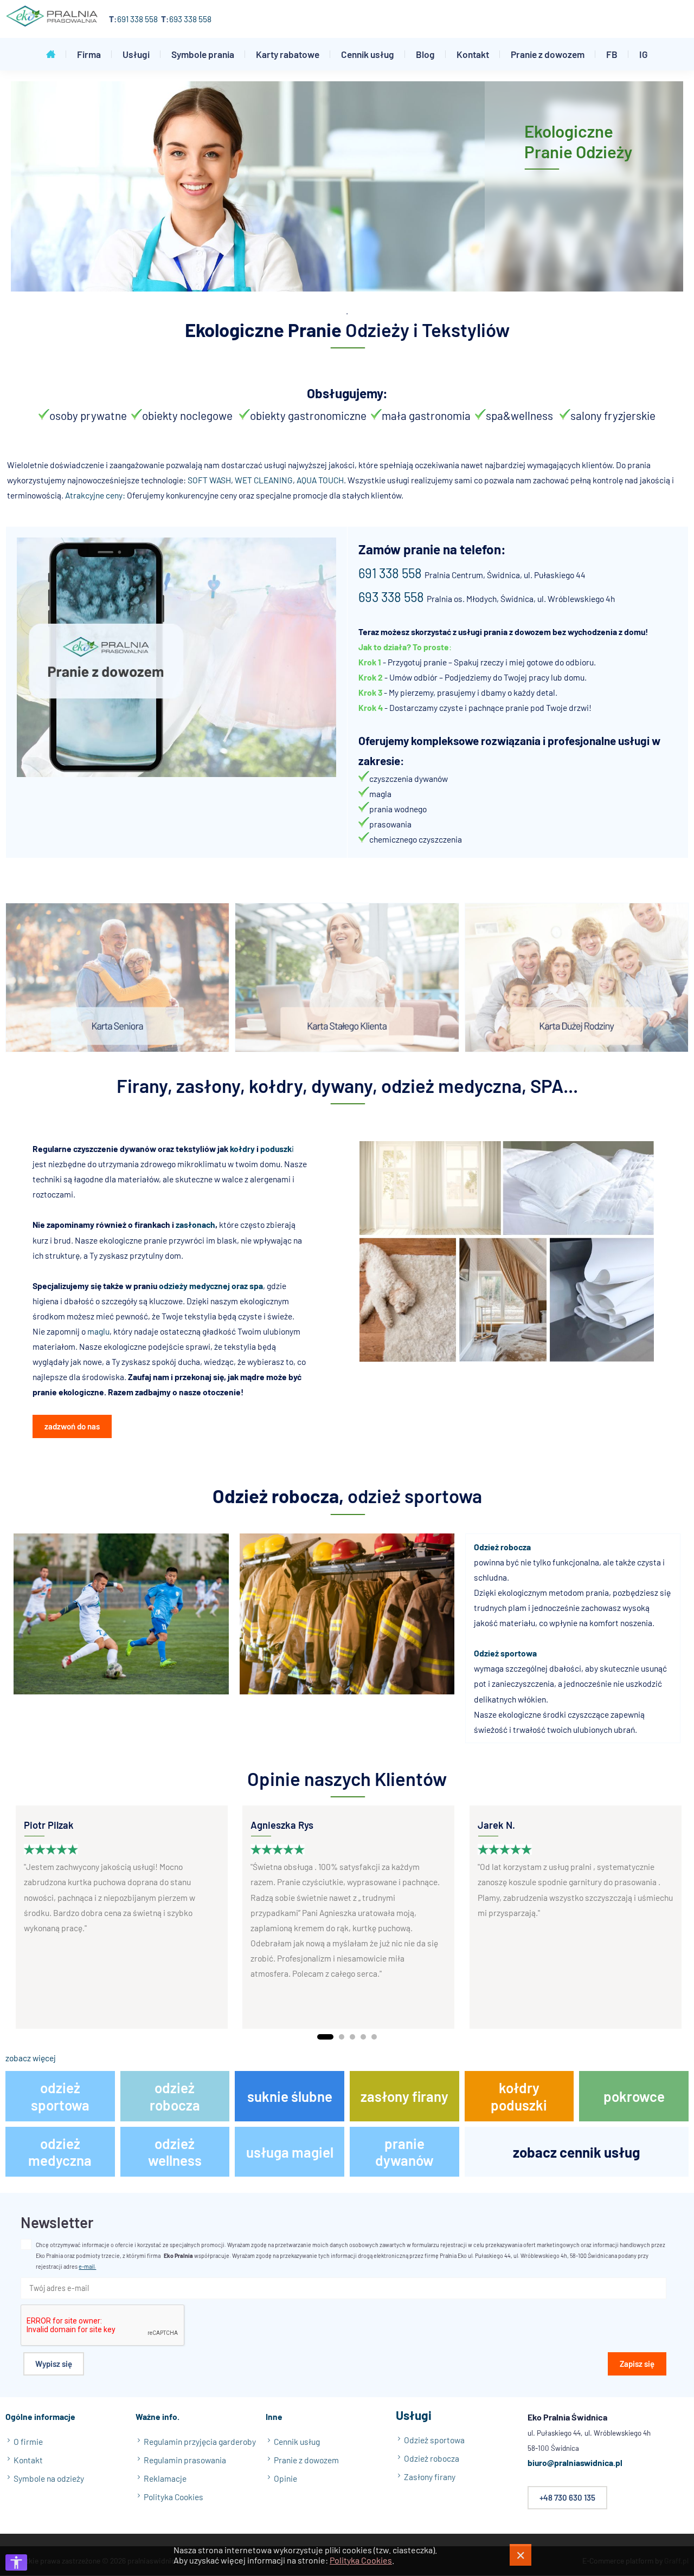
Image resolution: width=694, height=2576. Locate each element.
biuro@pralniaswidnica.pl (575, 2463)
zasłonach (195, 1224)
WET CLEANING (264, 480)
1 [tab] (325, 2037)
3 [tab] (352, 2037)
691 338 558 (137, 19)
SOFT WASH (209, 480)
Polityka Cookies (361, 2560)
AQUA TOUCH (320, 480)
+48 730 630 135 (567, 2497)
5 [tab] (374, 2037)
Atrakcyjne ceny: (95, 495)
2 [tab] (342, 2037)
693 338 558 (190, 19)
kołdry (242, 1148)
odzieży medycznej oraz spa (211, 1286)
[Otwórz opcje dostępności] (16, 2562)
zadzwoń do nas (72, 1426)
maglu (98, 1331)
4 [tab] (363, 2037)
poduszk (276, 1148)
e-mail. (87, 2267)
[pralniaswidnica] (52, 19)
